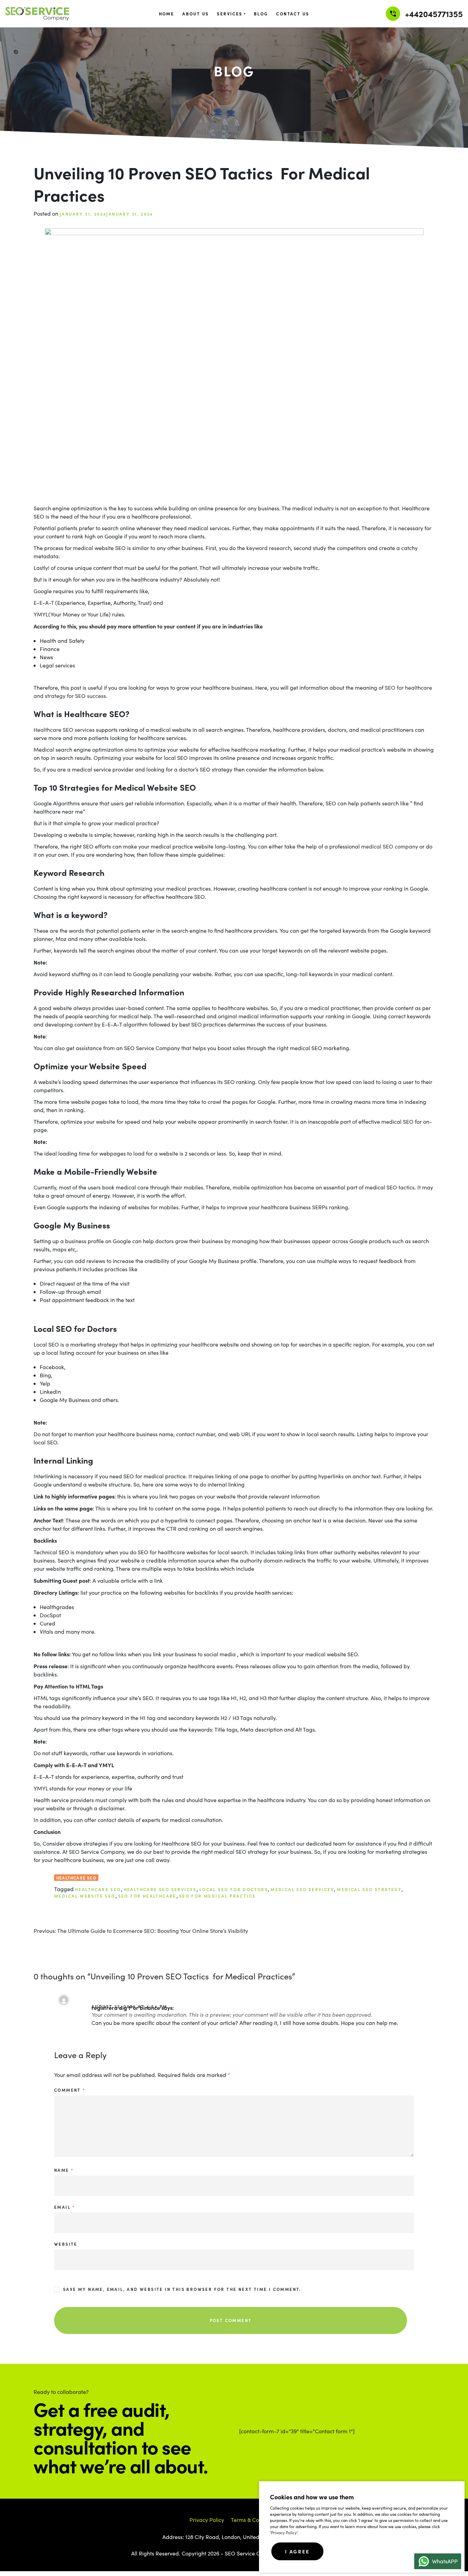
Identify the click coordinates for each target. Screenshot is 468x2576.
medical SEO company (390, 846)
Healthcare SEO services (64, 730)
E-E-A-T (44, 603)
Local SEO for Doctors (234, 1889)
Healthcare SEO (76, 1878)
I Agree (297, 2551)
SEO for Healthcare (147, 1896)
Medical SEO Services (302, 1889)
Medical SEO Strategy (369, 1889)
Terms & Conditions (255, 2520)
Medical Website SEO (85, 1896)
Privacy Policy (284, 2533)
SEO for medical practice (218, 1896)
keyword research (269, 548)
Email (65, 2207)
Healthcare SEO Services (160, 1889)
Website (66, 2244)
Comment (70, 2090)
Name (64, 2170)
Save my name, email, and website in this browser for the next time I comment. (182, 2289)
